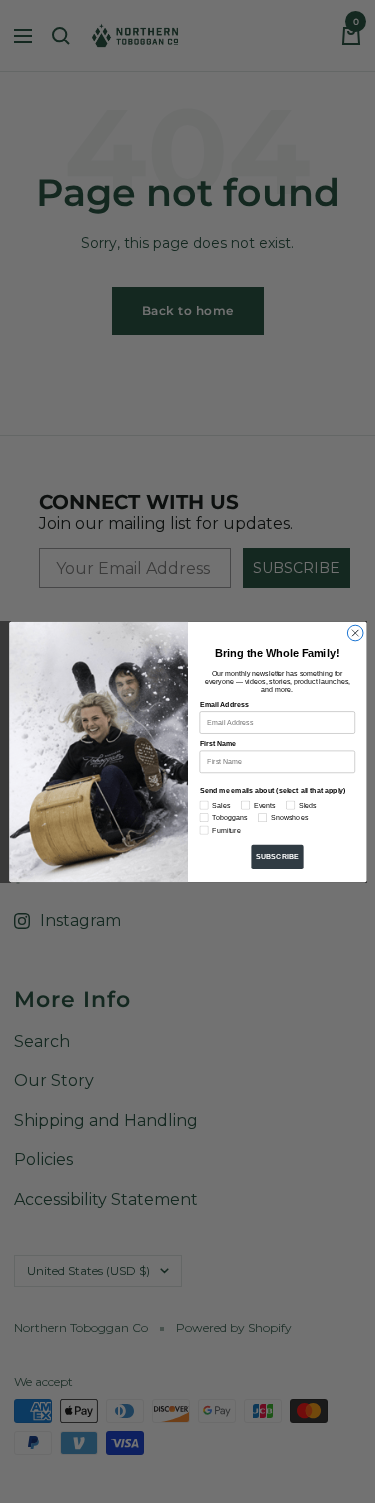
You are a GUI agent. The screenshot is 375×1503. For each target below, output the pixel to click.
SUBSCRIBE (276, 856)
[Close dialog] (355, 633)
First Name (217, 743)
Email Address (223, 704)
